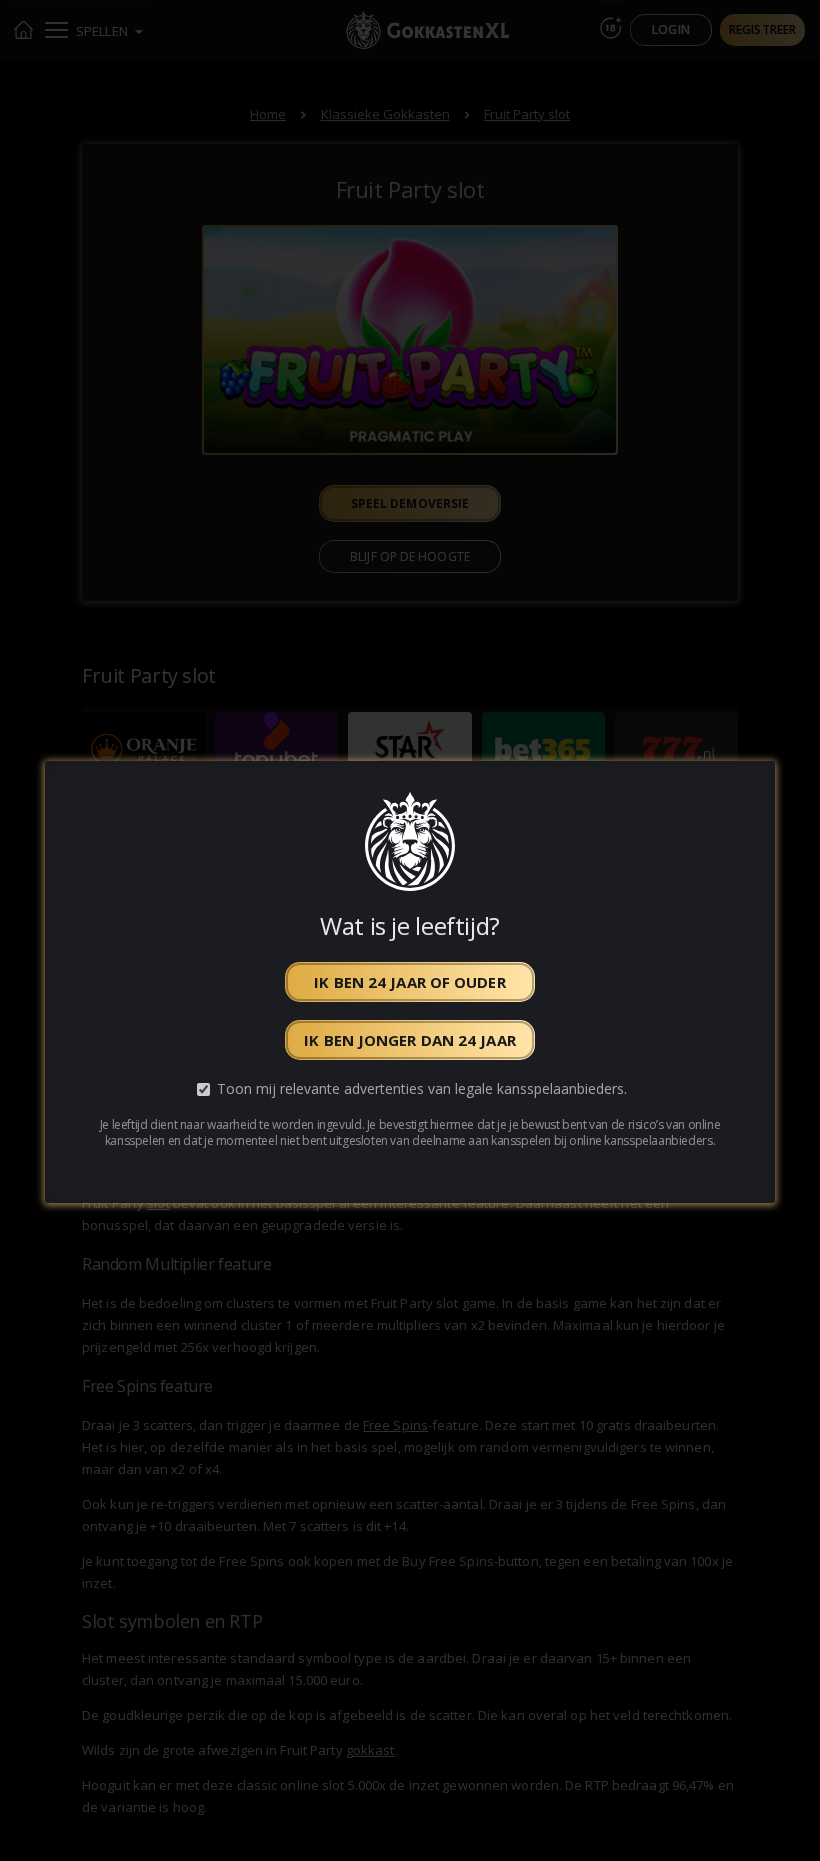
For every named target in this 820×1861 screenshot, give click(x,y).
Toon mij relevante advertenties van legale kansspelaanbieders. (422, 1088)
